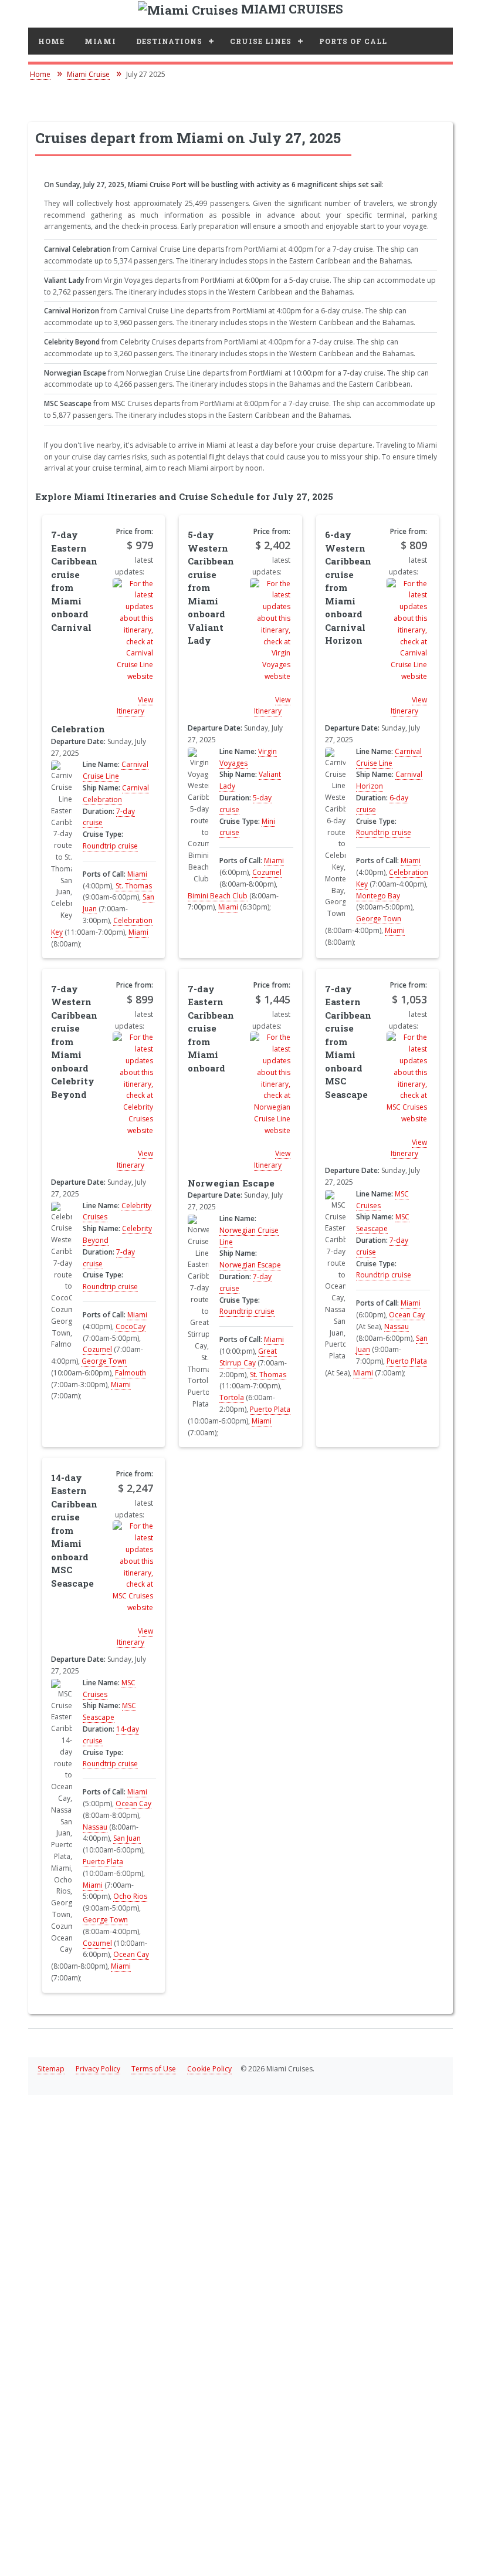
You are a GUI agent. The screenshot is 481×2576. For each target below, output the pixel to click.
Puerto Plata (270, 1409)
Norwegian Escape (250, 1265)
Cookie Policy (209, 2069)
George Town (379, 919)
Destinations (169, 41)
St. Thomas (134, 886)
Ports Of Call (353, 41)
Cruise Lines (261, 41)
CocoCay (131, 1326)
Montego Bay (378, 896)
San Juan (127, 1838)
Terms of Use (154, 2069)
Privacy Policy (98, 2069)
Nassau (397, 1326)
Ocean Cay (407, 1315)
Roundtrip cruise (110, 846)
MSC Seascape (383, 1223)
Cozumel (267, 872)
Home (51, 41)
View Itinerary (135, 706)
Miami (100, 41)
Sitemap (51, 2069)
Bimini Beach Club (218, 896)
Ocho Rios (130, 1896)
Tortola (232, 1397)
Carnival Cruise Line (116, 770)
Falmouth (131, 1373)
